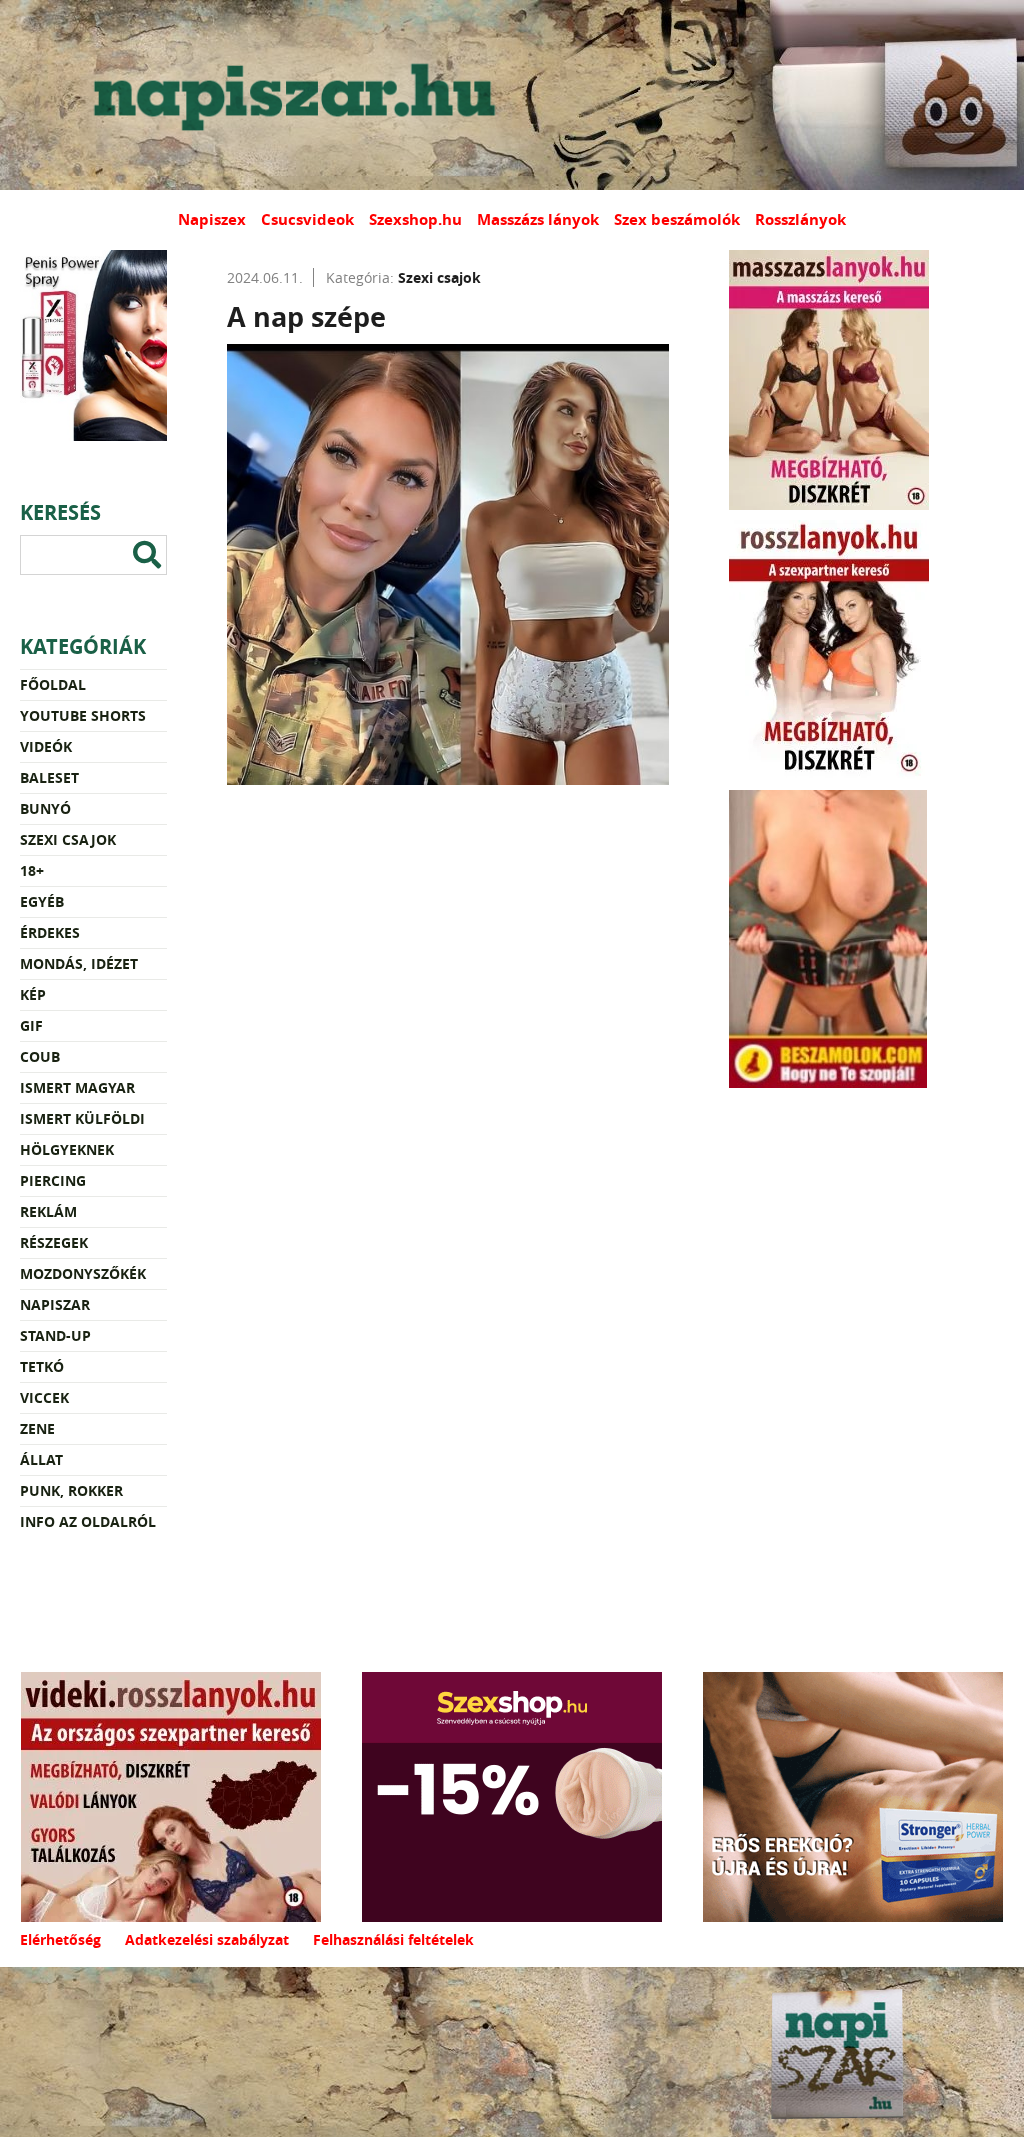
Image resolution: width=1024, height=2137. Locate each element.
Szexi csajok (68, 839)
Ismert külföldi (82, 1118)
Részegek (54, 1242)
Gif (31, 1025)
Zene (37, 1428)
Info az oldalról (88, 1521)
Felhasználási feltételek (393, 1939)
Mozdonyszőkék (83, 1273)
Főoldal (53, 684)
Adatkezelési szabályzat (207, 1939)
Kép (33, 994)
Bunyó (45, 808)
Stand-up (55, 1335)
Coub (40, 1056)
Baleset (49, 777)
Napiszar (55, 1304)
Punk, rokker (71, 1490)
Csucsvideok (307, 219)
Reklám (48, 1211)
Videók (46, 746)
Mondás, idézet (79, 963)
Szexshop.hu (415, 219)
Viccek (44, 1397)
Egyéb (42, 901)
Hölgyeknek (67, 1149)
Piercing (53, 1180)
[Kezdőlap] (290, 95)
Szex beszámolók (677, 219)
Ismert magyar (77, 1087)
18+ (32, 870)
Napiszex (212, 219)
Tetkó (42, 1366)
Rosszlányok (800, 219)
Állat (41, 1459)
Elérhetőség (60, 1939)
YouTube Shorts (83, 715)
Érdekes (50, 932)
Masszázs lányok (538, 219)
